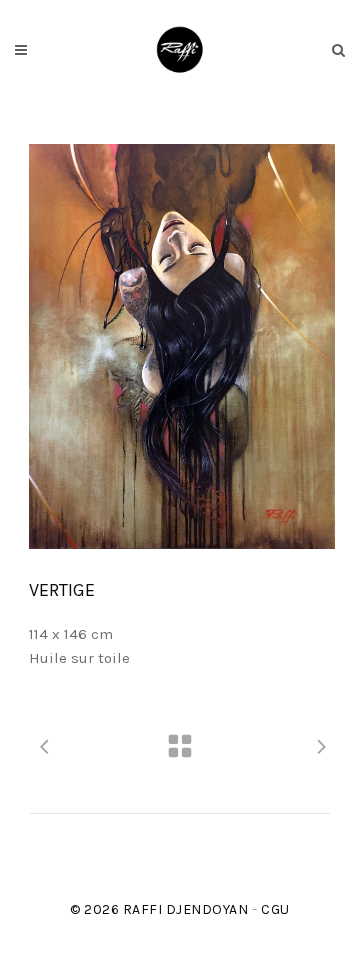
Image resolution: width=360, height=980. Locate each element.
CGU (275, 909)
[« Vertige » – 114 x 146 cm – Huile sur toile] (182, 346)
